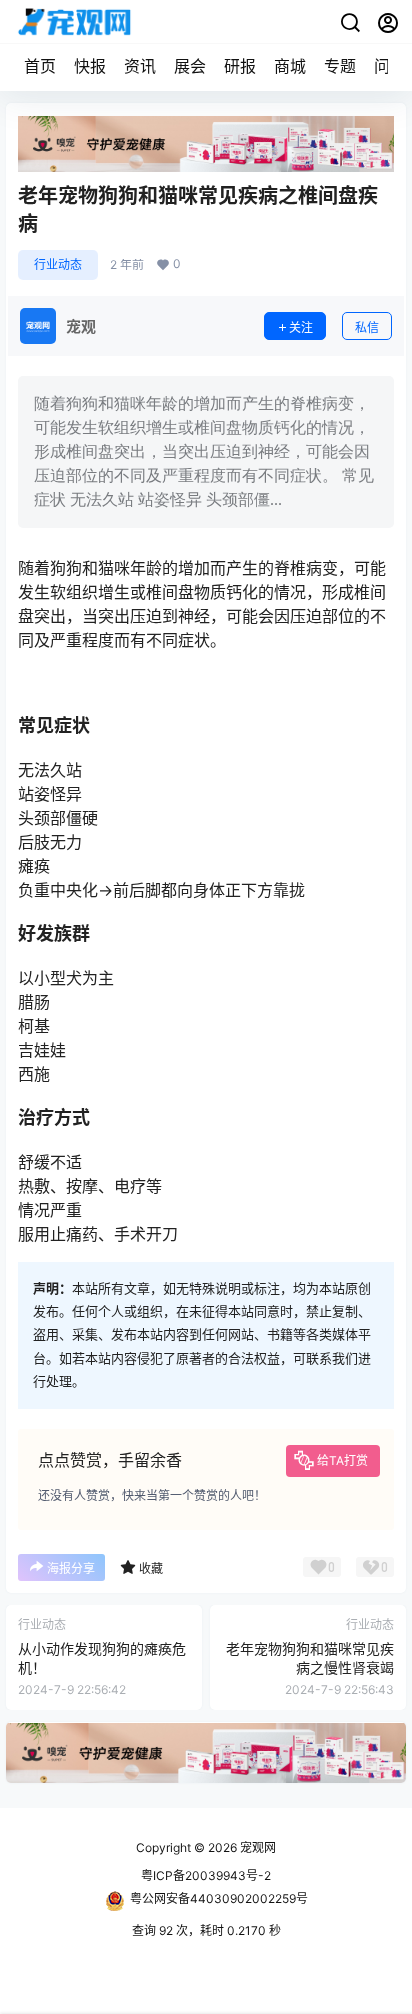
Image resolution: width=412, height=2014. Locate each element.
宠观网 (256, 1847)
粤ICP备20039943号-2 (206, 1875)
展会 (190, 66)
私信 (367, 327)
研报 (240, 66)
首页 (40, 66)
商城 (290, 66)
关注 (301, 327)
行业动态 (58, 264)
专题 (340, 66)
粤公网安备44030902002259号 (219, 1898)
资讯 (140, 66)
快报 (90, 66)
